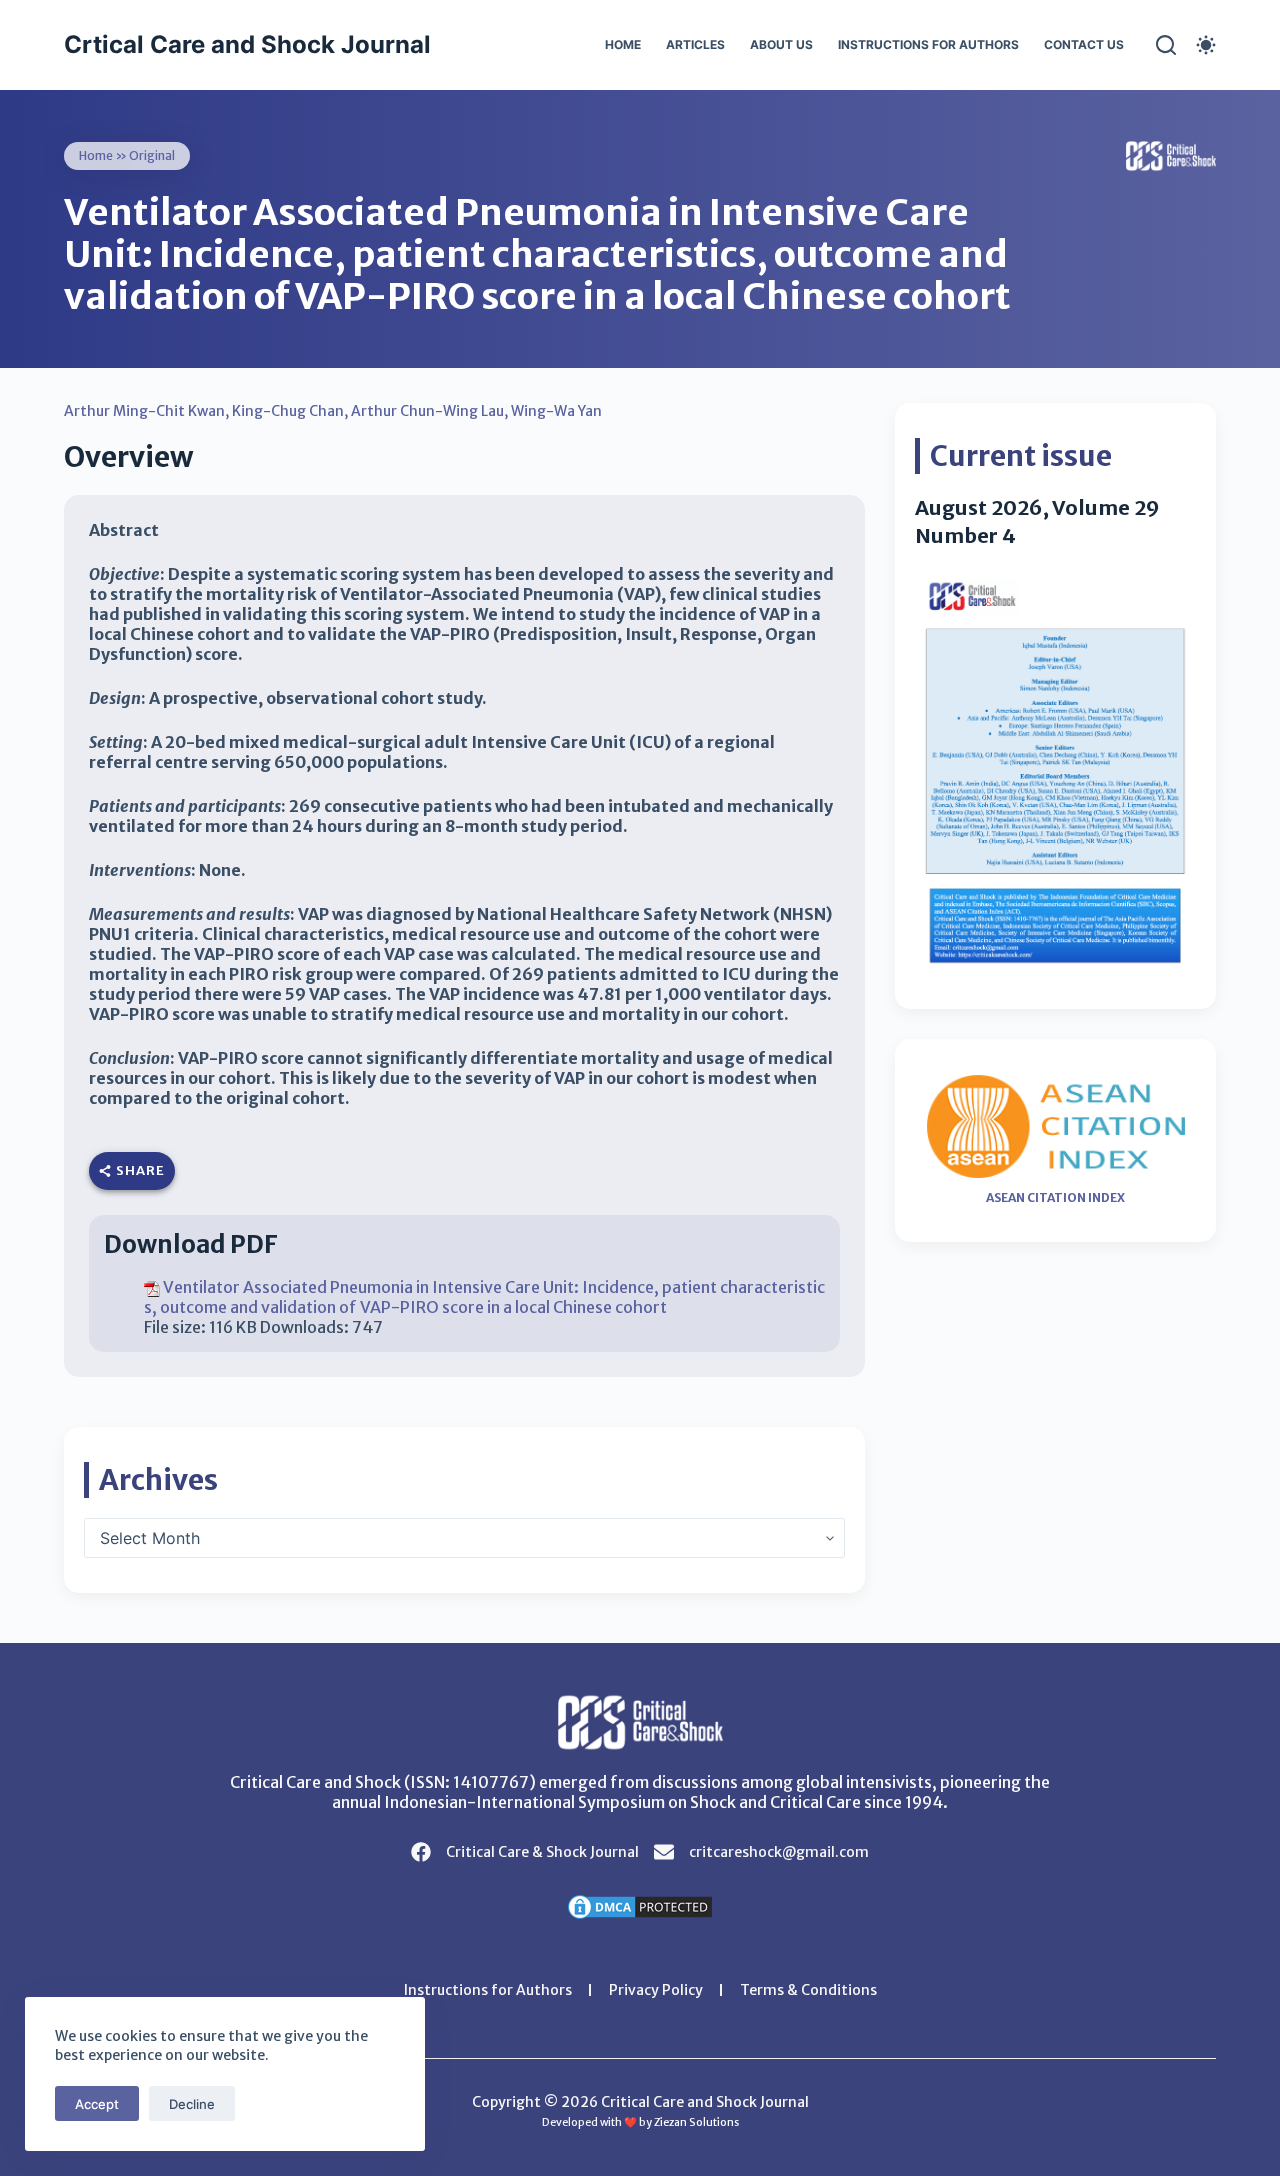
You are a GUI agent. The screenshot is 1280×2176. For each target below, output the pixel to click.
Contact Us (1084, 44)
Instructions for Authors (928, 44)
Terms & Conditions (808, 1990)
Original (152, 155)
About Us (781, 44)
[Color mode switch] (1206, 45)
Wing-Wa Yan (556, 411)
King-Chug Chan (288, 411)
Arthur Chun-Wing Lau (427, 411)
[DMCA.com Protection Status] (640, 1905)
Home (623, 44)
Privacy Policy (656, 1990)
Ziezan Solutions (696, 2122)
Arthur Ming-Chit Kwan (144, 411)
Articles (695, 44)
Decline (192, 2104)
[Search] (1166, 45)
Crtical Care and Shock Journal (247, 44)
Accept (97, 2104)
